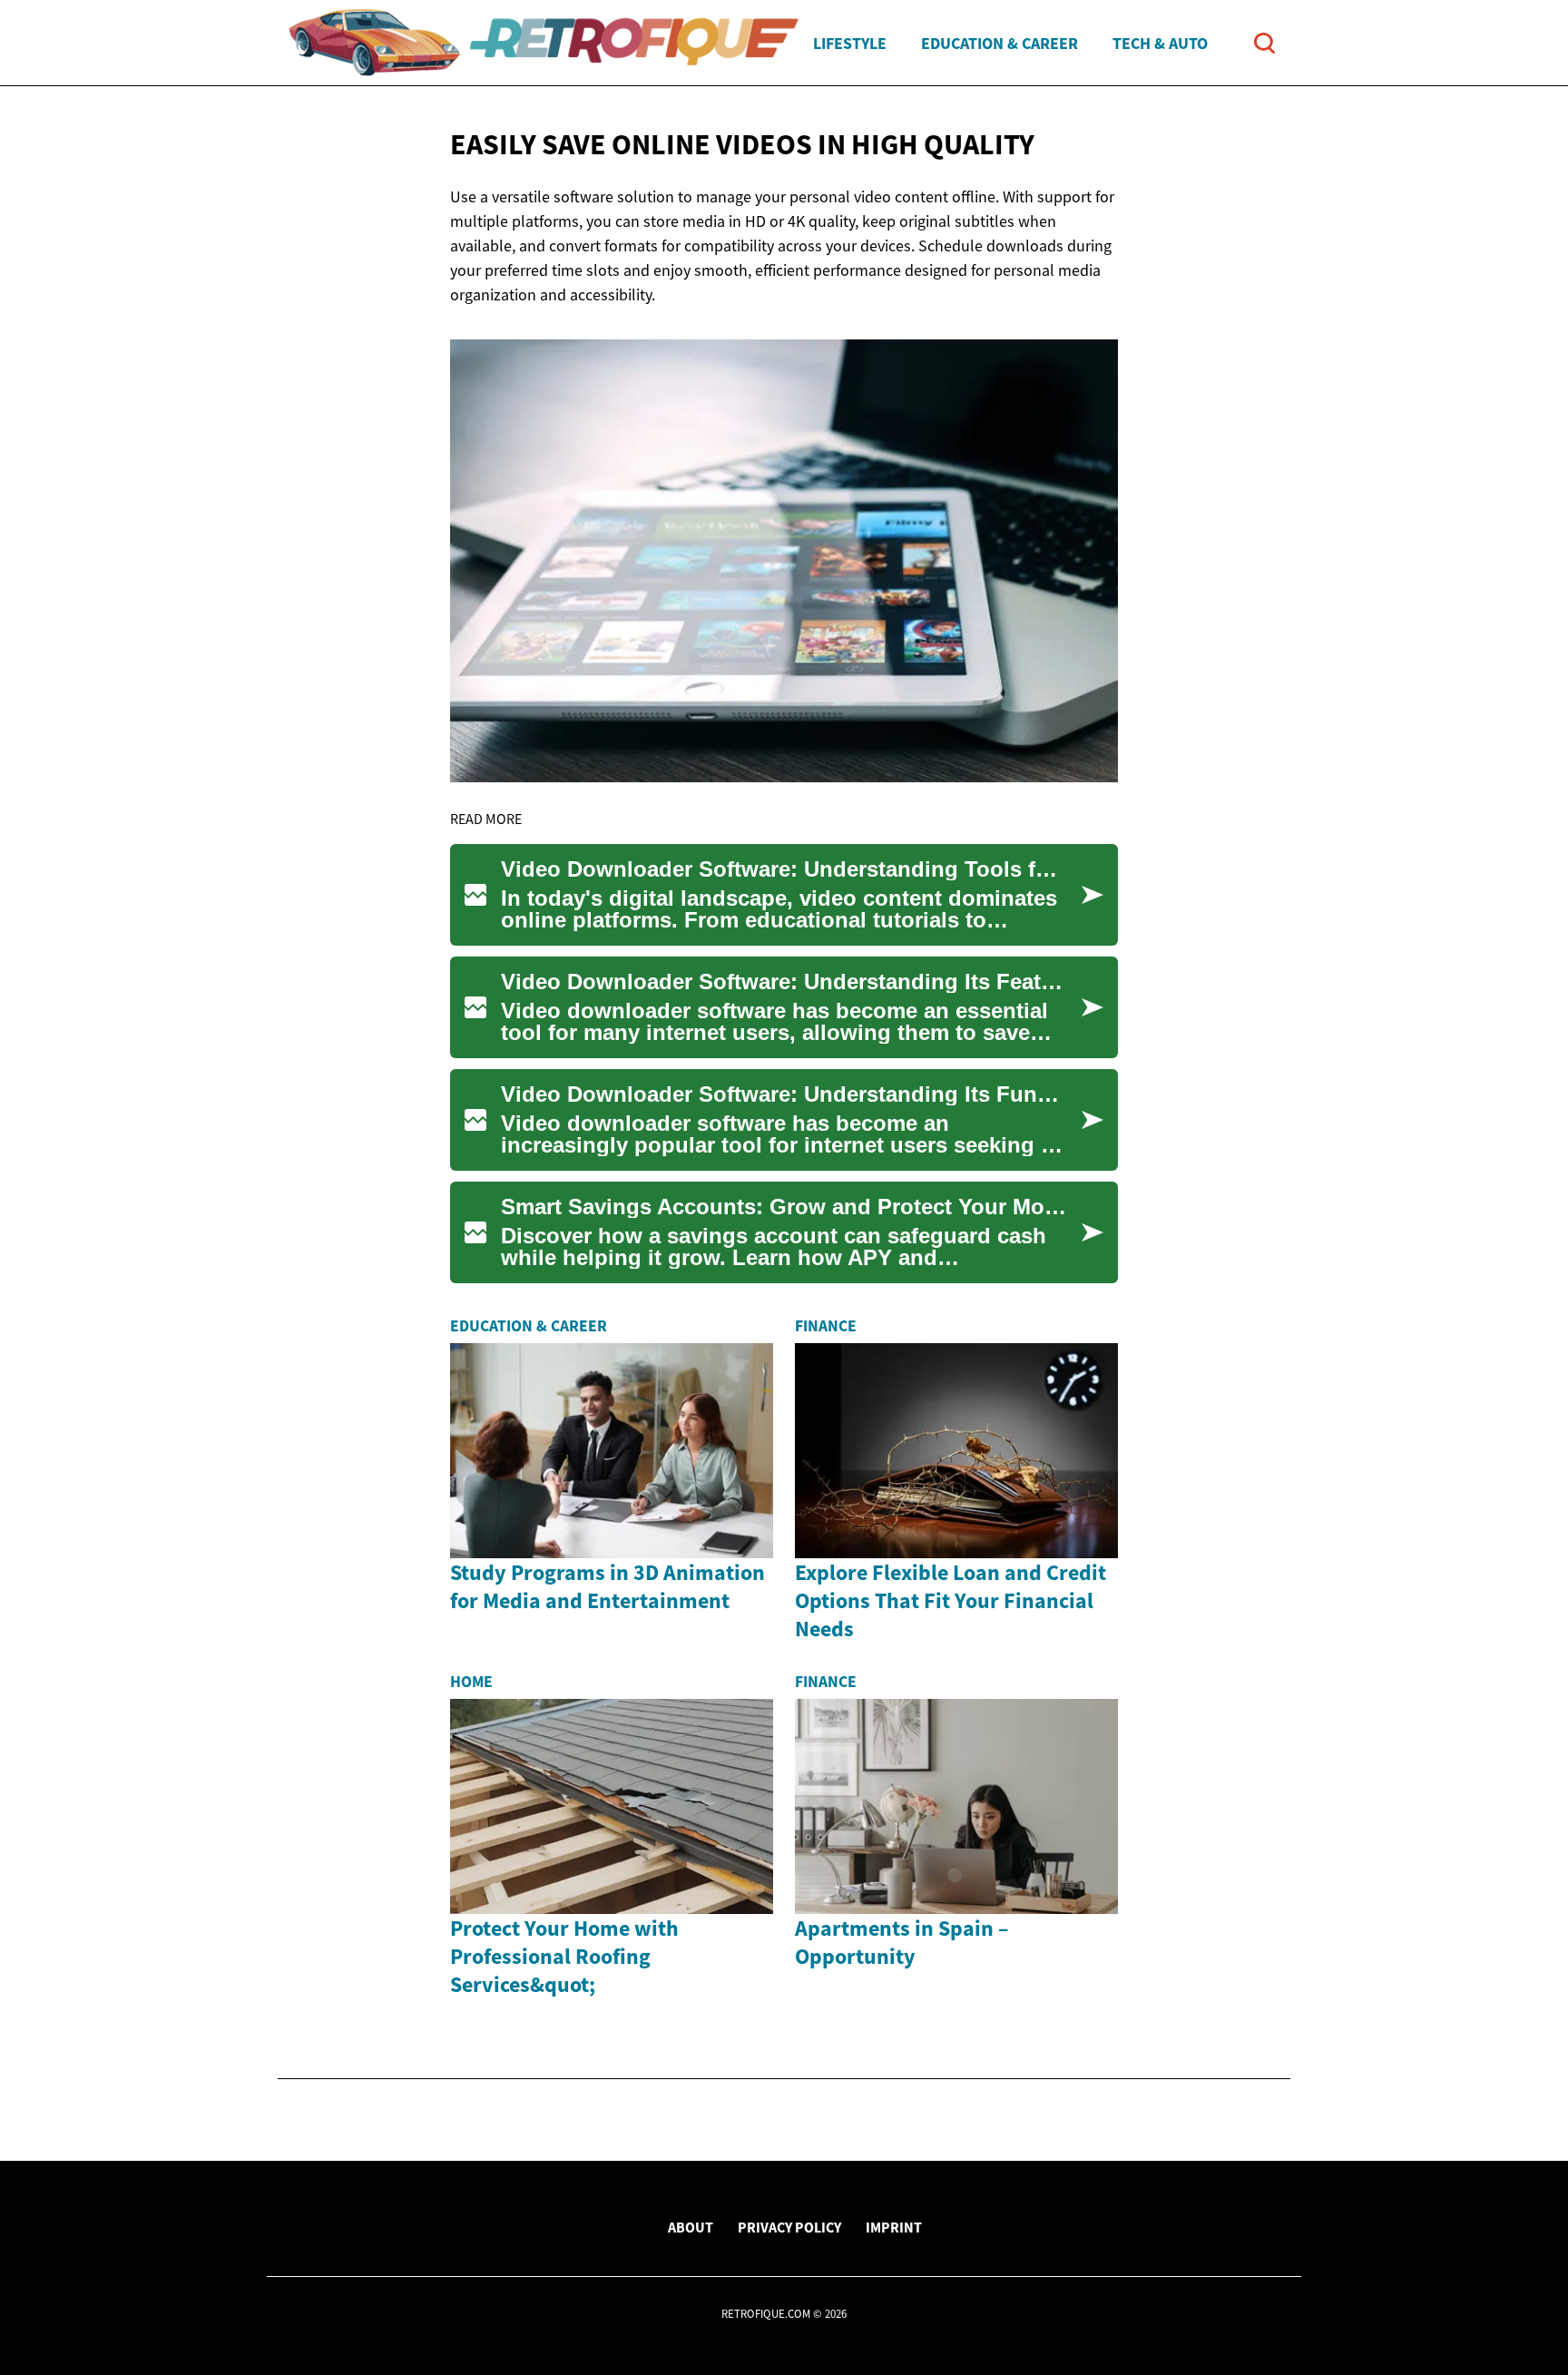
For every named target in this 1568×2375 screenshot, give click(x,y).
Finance (826, 1326)
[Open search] (1264, 43)
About (691, 2227)
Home (471, 1682)
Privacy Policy (789, 2227)
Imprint (894, 2227)
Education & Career (1000, 43)
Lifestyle (850, 43)
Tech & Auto (1160, 43)
